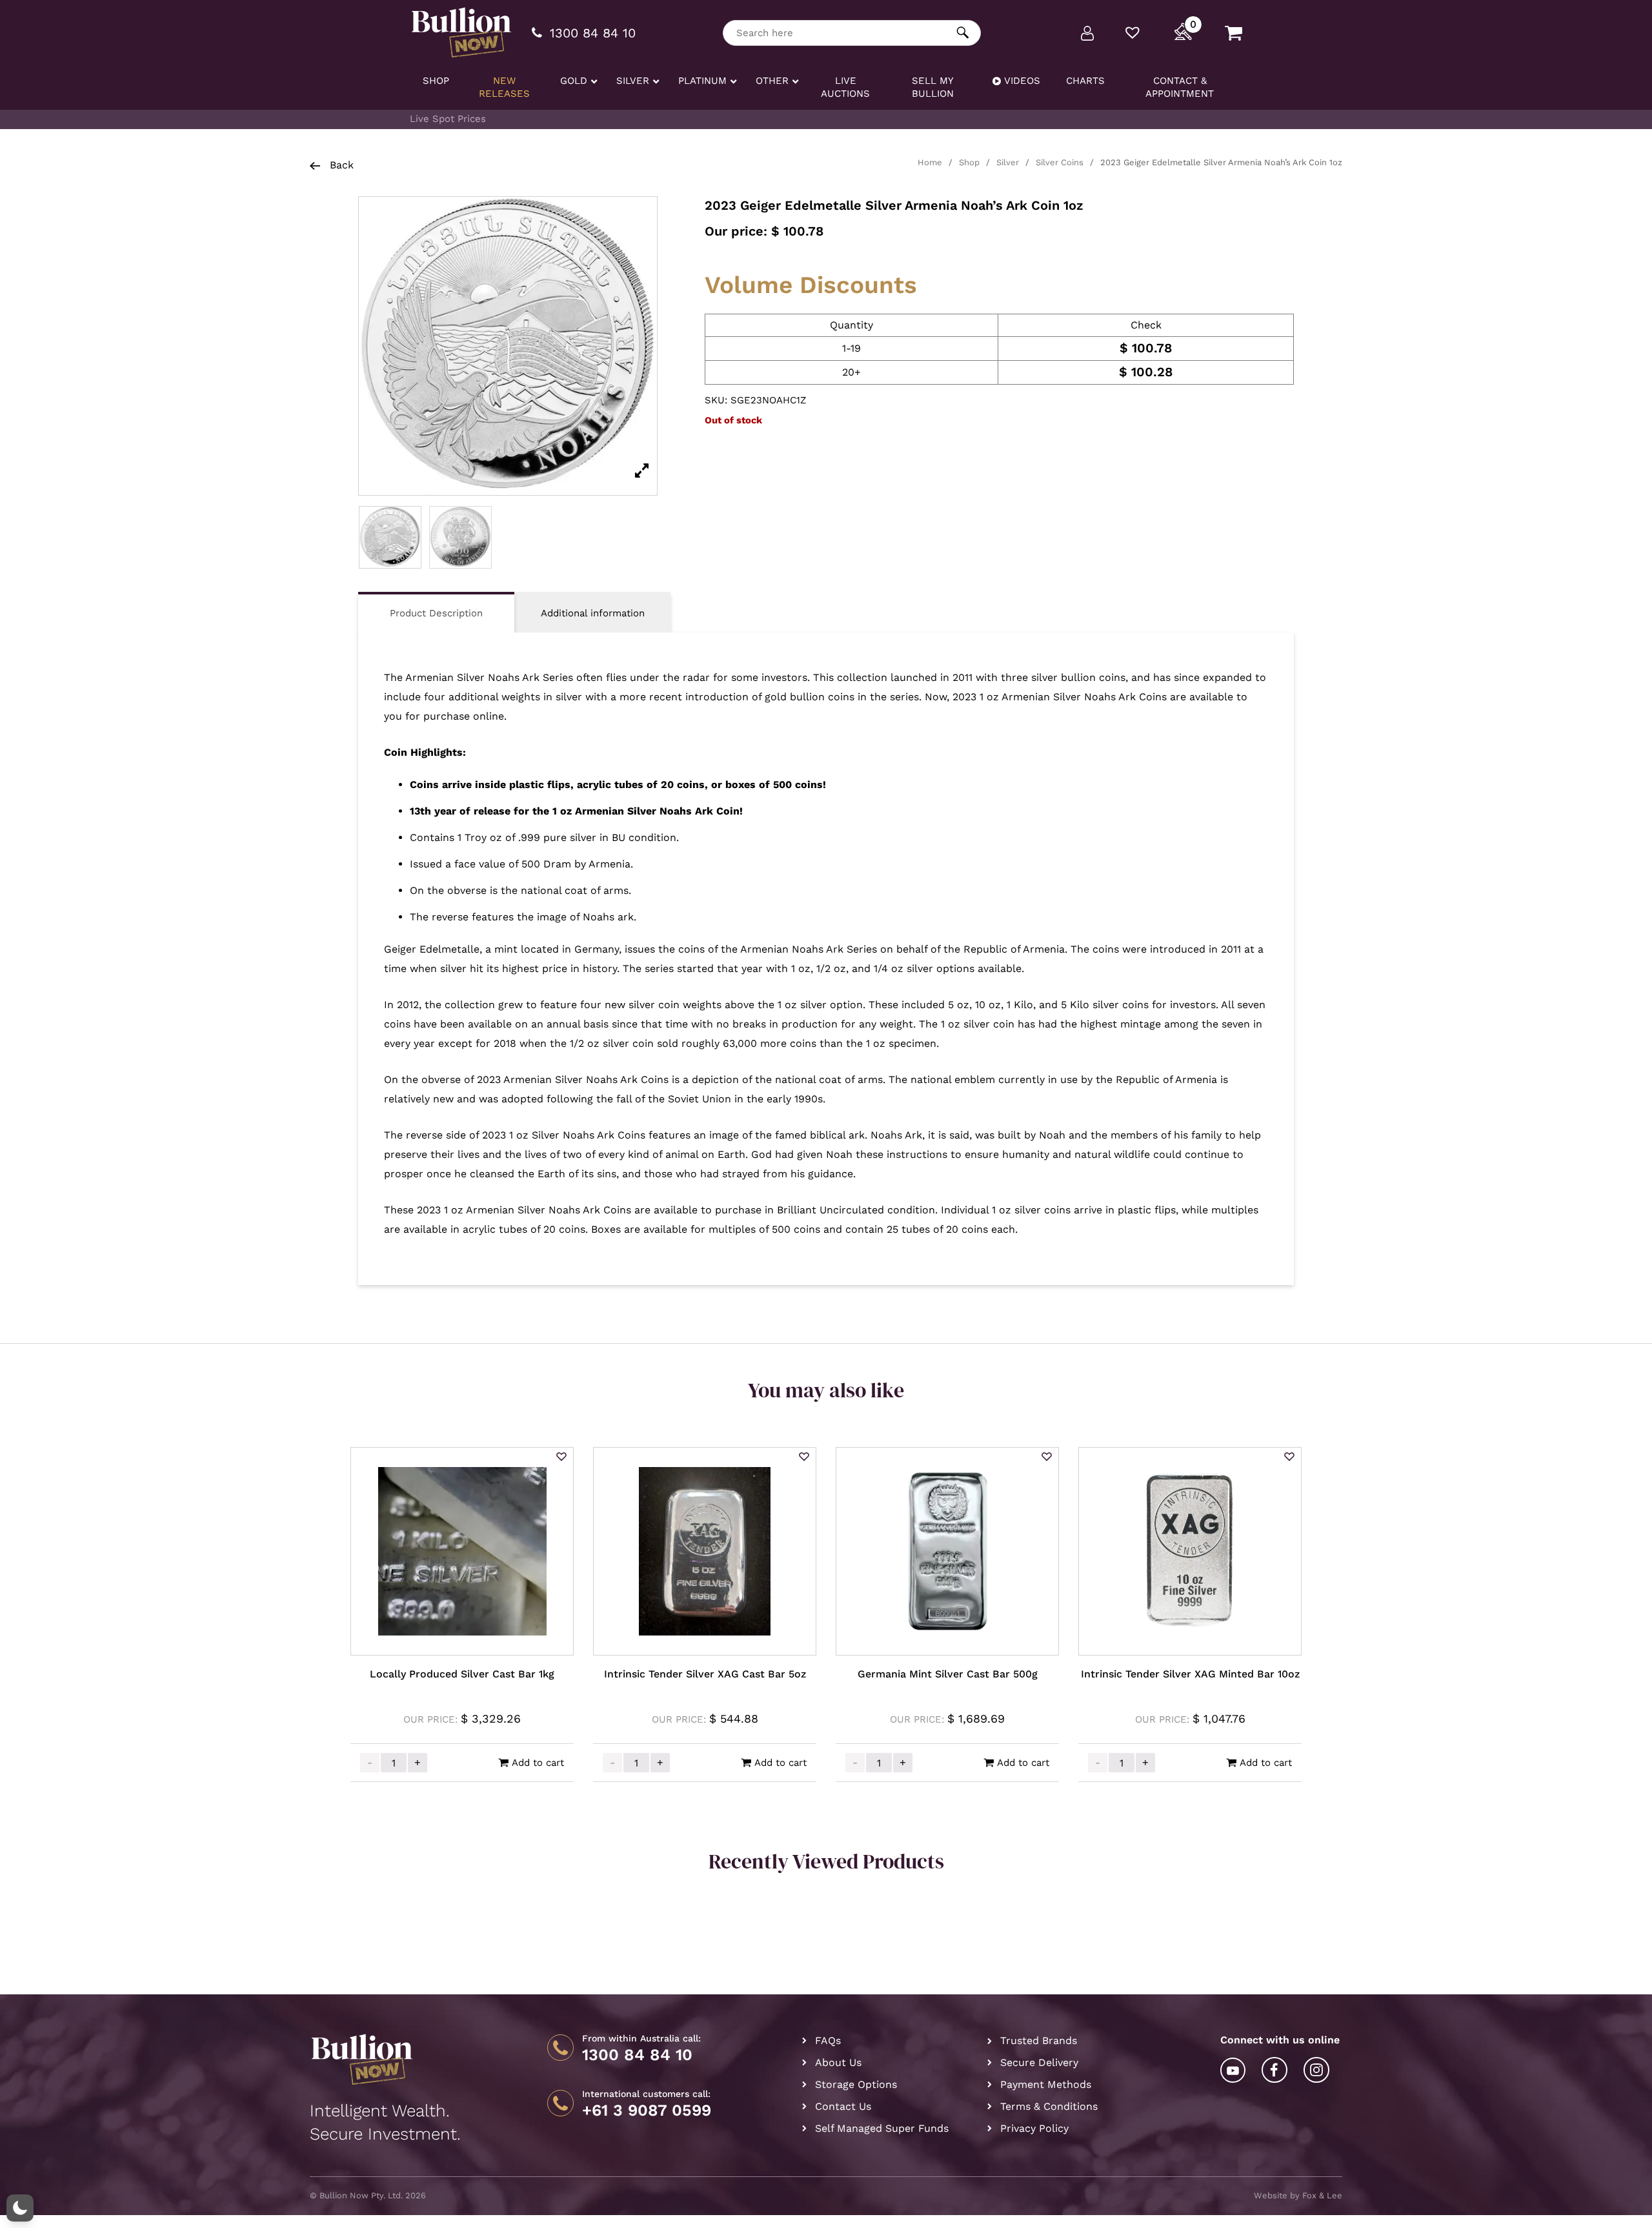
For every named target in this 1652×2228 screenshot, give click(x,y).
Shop (969, 162)
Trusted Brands (1039, 2041)
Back (340, 165)
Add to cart (538, 1763)
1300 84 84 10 (637, 2055)
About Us (838, 2062)
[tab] (436, 612)
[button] (561, 1457)
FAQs (828, 2041)
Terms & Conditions (1049, 2106)
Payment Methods (1046, 2084)
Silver (1008, 162)
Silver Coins (1060, 162)
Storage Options (856, 2084)
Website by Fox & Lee (1298, 2195)
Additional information (593, 613)
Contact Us (843, 2106)
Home (930, 162)
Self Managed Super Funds (882, 2128)
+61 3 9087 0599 (647, 2111)
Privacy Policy (1034, 2128)
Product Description (436, 613)
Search (963, 33)
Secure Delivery (1039, 2062)
